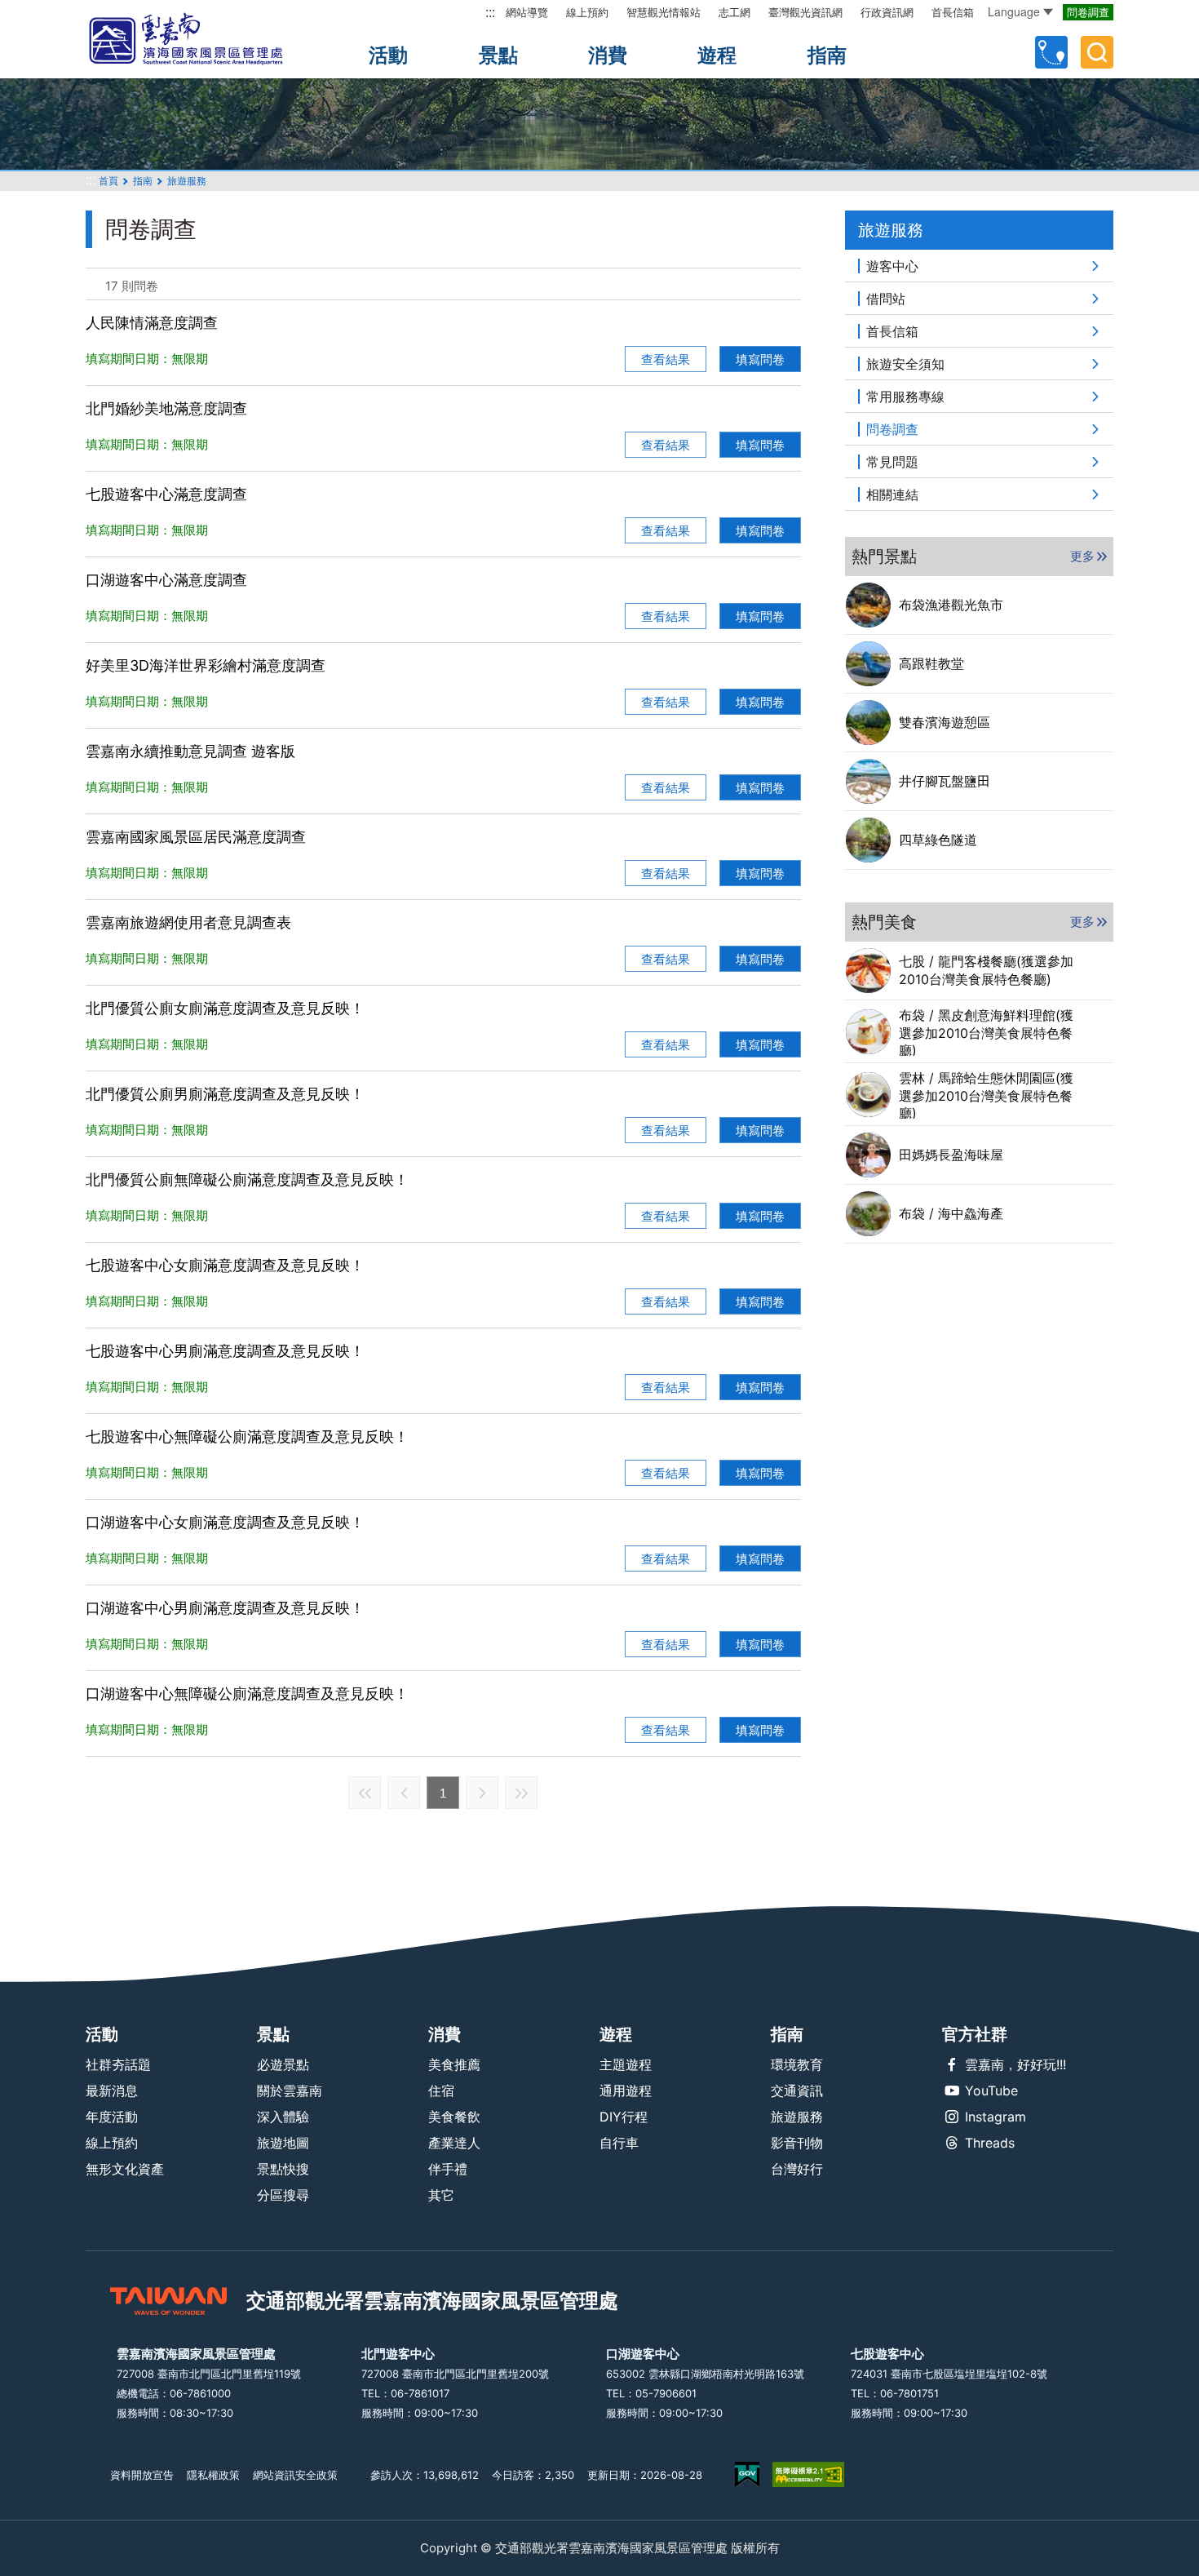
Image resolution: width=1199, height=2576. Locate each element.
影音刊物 (797, 2143)
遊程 (717, 55)
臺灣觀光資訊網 (805, 12)
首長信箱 (953, 12)
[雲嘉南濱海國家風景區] (200, 39)
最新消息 (112, 2091)
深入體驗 (283, 2117)
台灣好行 (797, 2169)
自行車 (619, 2143)
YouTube (991, 2091)
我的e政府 (747, 2474)
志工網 (734, 12)
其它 (441, 2195)
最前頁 (365, 1793)
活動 (388, 55)
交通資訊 (797, 2091)
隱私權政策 (213, 2475)
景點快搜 (283, 2169)
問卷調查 (1088, 12)
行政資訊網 (887, 12)
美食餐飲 (454, 2117)
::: (490, 12)
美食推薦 (454, 2064)
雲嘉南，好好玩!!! (1015, 2064)
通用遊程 (626, 2091)
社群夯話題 (118, 2064)
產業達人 (454, 2143)
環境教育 (797, 2064)
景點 (498, 55)
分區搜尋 (283, 2195)
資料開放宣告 (142, 2475)
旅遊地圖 (283, 2143)
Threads (990, 2143)
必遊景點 (283, 2064)
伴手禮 (448, 2169)
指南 (827, 55)
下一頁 (482, 1793)
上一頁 (404, 1793)
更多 (1082, 556)
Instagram (995, 2117)
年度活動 (112, 2117)
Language (1014, 11)
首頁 (108, 181)
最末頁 (521, 1793)
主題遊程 (626, 2064)
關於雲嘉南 (290, 2091)
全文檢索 (1097, 52)
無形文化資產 (125, 2169)
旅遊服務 (797, 2117)
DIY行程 (624, 2117)
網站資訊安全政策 (295, 2475)
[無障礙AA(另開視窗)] (808, 2474)
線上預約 (587, 12)
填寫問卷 (760, 359)
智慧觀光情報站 (664, 12)
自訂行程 (1051, 52)
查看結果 (666, 359)
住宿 (441, 2091)
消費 (608, 55)
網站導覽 (527, 12)
